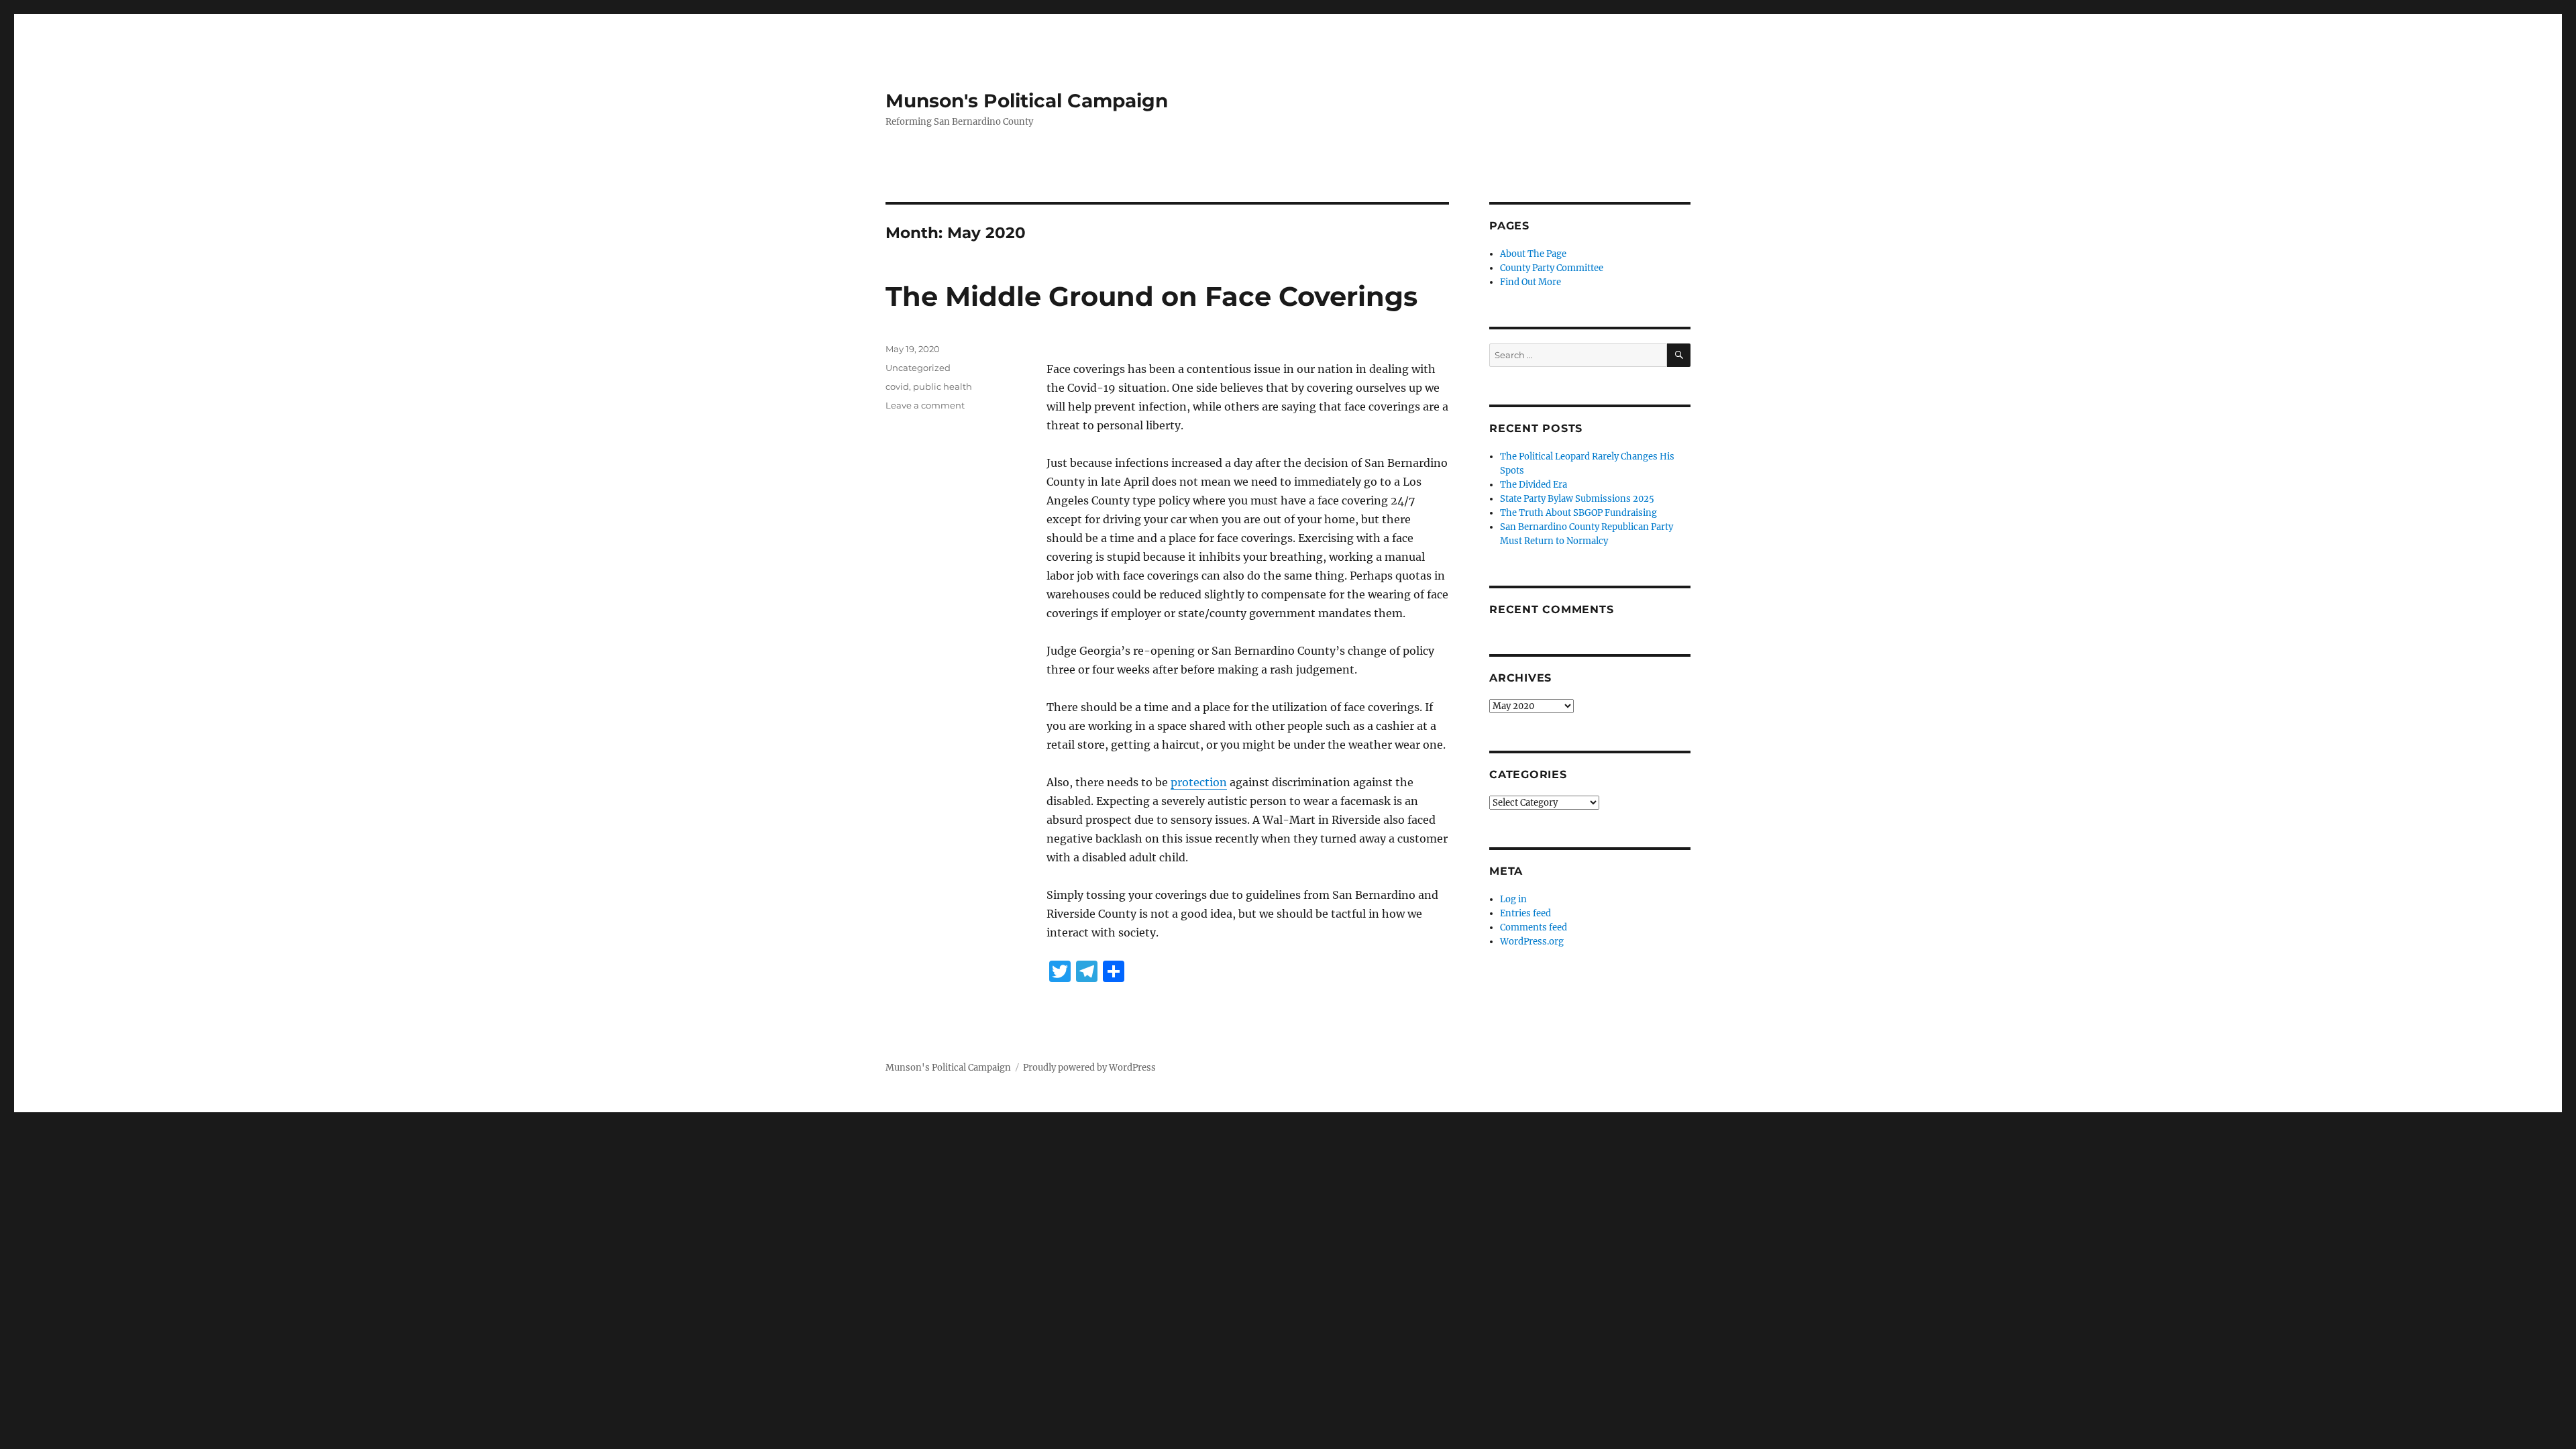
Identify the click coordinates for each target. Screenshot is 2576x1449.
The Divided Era (1534, 485)
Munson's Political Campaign (1027, 101)
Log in (1513, 899)
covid (897, 386)
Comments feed (1534, 927)
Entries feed (1525, 913)
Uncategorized (918, 368)
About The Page (1533, 254)
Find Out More (1531, 282)
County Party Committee (1552, 268)
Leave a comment (925, 405)
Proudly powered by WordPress (1089, 1068)
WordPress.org (1532, 942)
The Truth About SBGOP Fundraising (1578, 513)
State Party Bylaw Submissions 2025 (1577, 499)
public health (943, 386)
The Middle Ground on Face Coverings (1151, 296)
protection (1199, 782)
